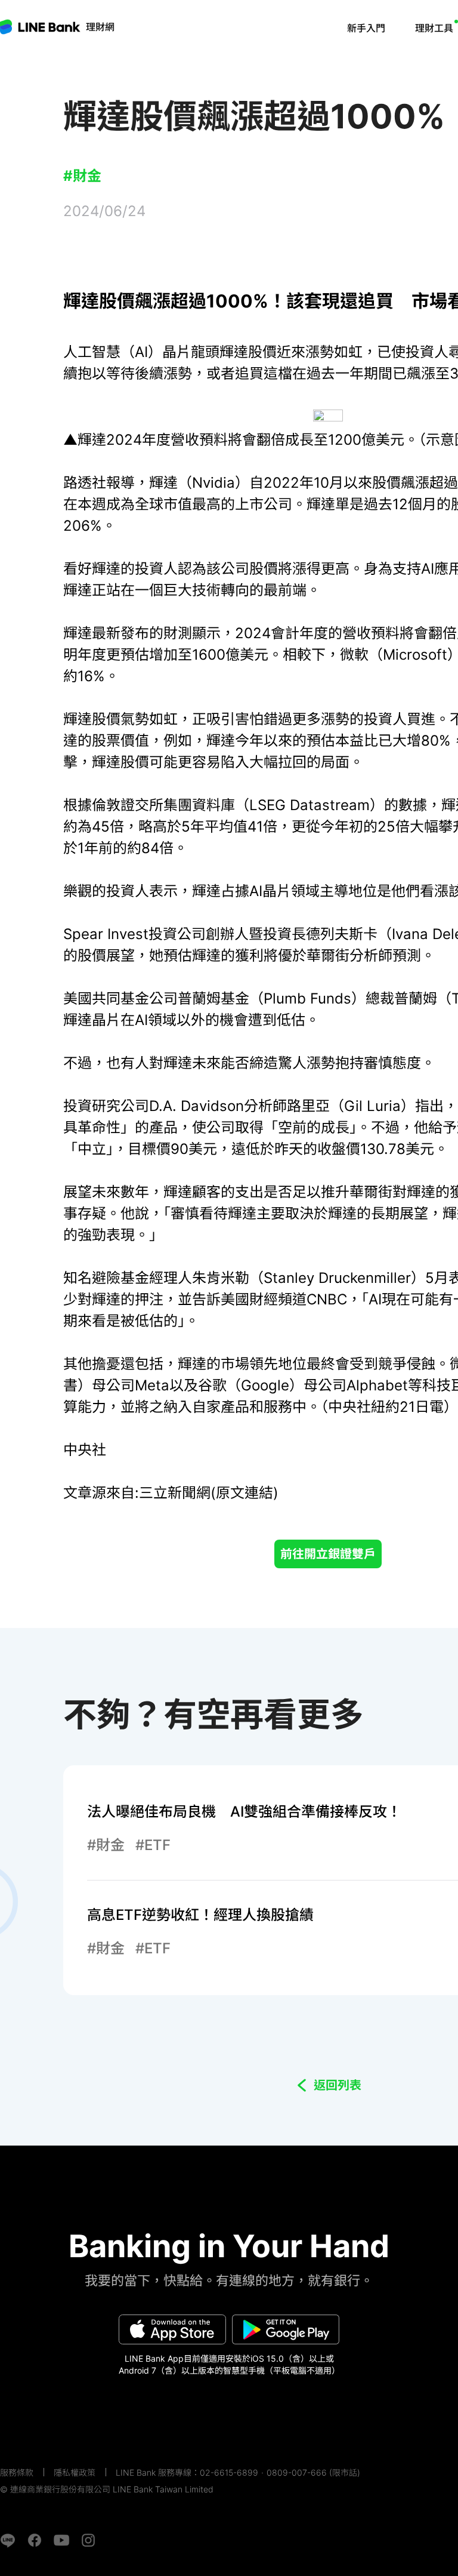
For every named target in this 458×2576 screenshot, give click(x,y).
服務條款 (17, 2472)
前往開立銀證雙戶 (328, 1554)
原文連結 (245, 1493)
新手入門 (366, 28)
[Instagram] (88, 2540)
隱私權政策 (75, 2472)
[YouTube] (61, 2540)
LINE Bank (100, 27)
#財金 (82, 176)
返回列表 (338, 2085)
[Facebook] (35, 2540)
